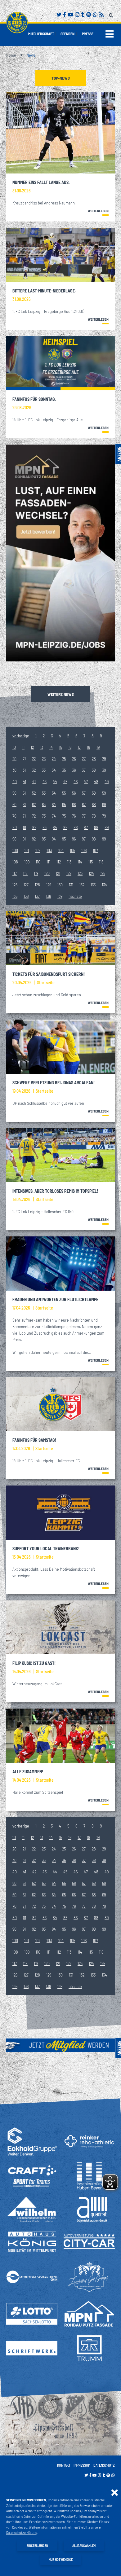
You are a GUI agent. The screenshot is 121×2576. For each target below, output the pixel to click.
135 (15, 896)
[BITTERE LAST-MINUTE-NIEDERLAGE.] (60, 255)
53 (44, 793)
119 (36, 873)
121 (58, 873)
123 (80, 873)
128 (37, 885)
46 (76, 781)
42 (34, 781)
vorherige (21, 736)
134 (104, 885)
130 (60, 885)
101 (27, 850)
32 (34, 770)
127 (26, 885)
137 (37, 896)
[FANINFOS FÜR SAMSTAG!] (60, 1404)
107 (95, 850)
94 (54, 839)
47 (86, 781)
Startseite (46, 983)
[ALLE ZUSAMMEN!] (60, 1736)
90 (14, 839)
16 (70, 747)
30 (14, 770)
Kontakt (64, 2465)
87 (86, 827)
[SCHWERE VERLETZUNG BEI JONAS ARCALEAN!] (60, 1047)
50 (14, 793)
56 (74, 793)
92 (34, 839)
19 (98, 747)
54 (54, 793)
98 (94, 839)
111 (48, 862)
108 (15, 862)
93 (44, 839)
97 (84, 839)
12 (32, 747)
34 (54, 770)
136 (26, 896)
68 (94, 804)
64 (54, 804)
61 (24, 804)
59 (104, 793)
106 (84, 850)
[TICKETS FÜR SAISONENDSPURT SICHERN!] (60, 938)
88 (96, 827)
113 (69, 862)
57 (84, 793)
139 (60, 896)
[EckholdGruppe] (32, 2141)
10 (14, 747)
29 (104, 759)
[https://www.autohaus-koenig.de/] (32, 2242)
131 (71, 885)
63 (44, 804)
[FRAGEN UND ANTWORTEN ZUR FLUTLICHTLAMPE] (60, 1264)
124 (91, 873)
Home (11, 55)
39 (104, 770)
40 (15, 781)
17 (79, 747)
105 (72, 850)
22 (34, 759)
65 (64, 804)
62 (34, 804)
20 (14, 759)
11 (23, 747)
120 (47, 873)
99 (104, 839)
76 (74, 816)
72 (34, 816)
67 (84, 804)
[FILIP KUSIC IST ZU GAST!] (60, 1628)
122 (69, 873)
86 (76, 827)
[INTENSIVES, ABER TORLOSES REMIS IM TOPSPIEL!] (60, 1155)
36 (74, 770)
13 (42, 747)
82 (34, 827)
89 (107, 827)
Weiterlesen (98, 211)
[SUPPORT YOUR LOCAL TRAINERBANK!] (60, 1513)
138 (49, 896)
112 (59, 862)
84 (55, 827)
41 (25, 781)
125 (103, 873)
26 (74, 759)
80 (15, 827)
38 (94, 770)
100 (15, 850)
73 (44, 816)
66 (74, 804)
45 (65, 781)
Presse (88, 34)
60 (14, 804)
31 (24, 770)
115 (91, 862)
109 (27, 862)
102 (38, 850)
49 (107, 781)
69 (104, 804)
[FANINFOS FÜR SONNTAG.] (60, 363)
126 (15, 885)
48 (96, 781)
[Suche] (112, 14)
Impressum (82, 2465)
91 (24, 839)
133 (93, 885)
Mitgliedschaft (41, 34)
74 (54, 816)
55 (64, 793)
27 (84, 759)
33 (44, 770)
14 (51, 747)
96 (74, 839)
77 (84, 816)
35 (64, 770)
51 (24, 793)
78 (94, 816)
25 (64, 759)
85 (65, 827)
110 (38, 862)
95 (64, 839)
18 (89, 747)
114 (80, 862)
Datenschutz (104, 2465)
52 (34, 793)
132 (82, 885)
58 (94, 793)
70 (14, 816)
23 (44, 759)
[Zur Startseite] (17, 23)
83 (45, 827)
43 (45, 781)
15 (60, 747)
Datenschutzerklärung (22, 2532)
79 (104, 816)
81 (25, 827)
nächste (75, 896)
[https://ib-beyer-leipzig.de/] (89, 2176)
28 (94, 759)
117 (15, 873)
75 (64, 816)
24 (54, 759)
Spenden (67, 34)
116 (101, 862)
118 (25, 873)
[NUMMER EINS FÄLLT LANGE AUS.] (60, 133)
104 (61, 850)
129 (49, 885)
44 (55, 781)
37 (84, 770)
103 (49, 850)
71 (24, 816)
